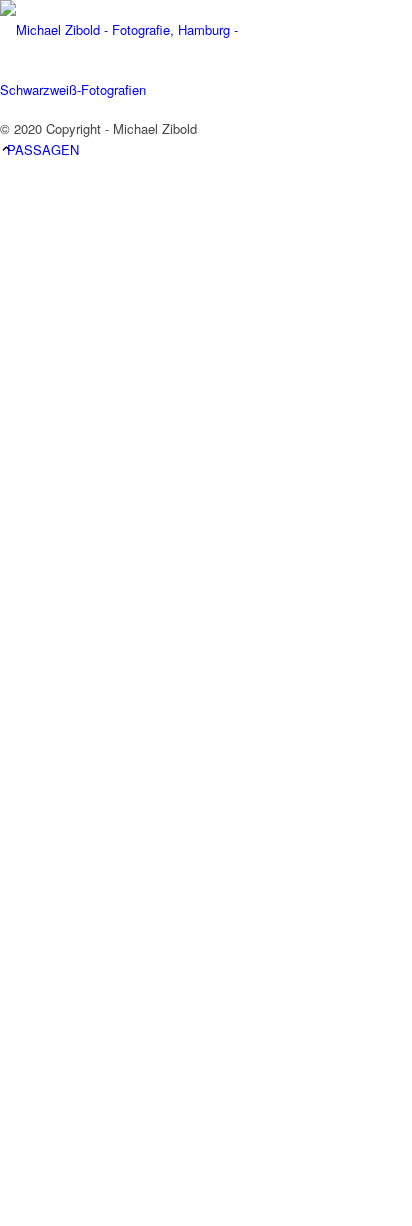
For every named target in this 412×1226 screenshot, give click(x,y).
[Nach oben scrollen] (6, 149)
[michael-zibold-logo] (150, 89)
